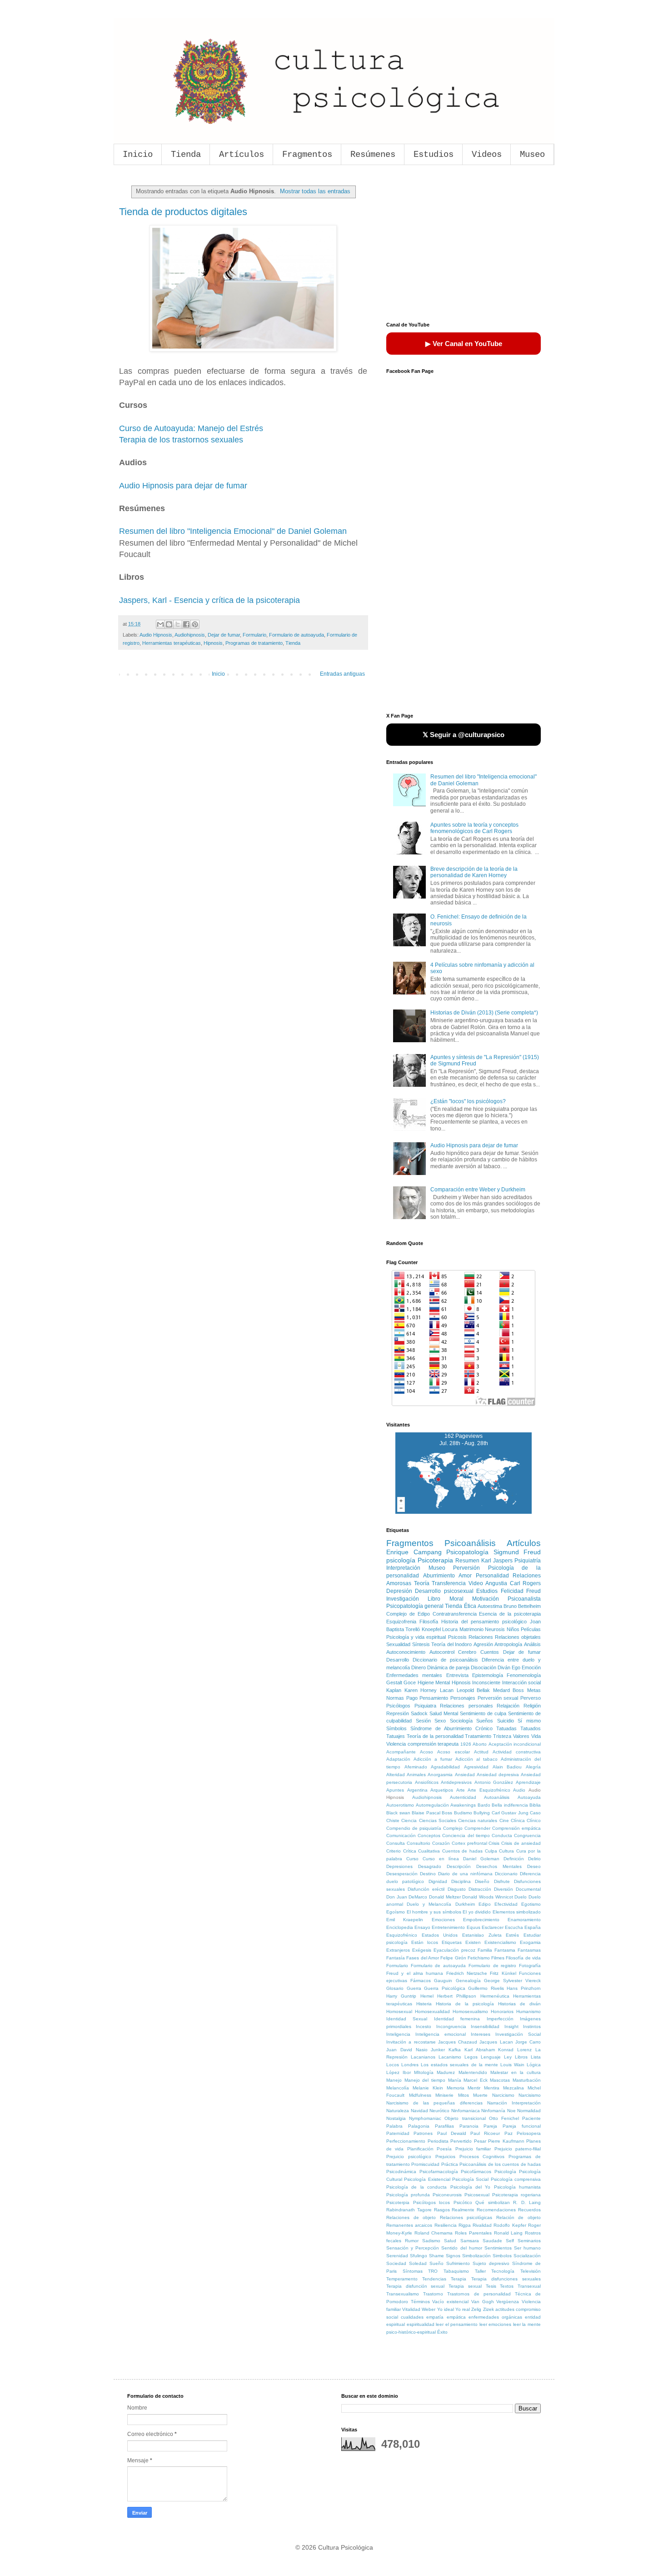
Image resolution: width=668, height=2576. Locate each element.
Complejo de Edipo (408, 1614)
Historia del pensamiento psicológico (484, 1622)
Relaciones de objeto (411, 2217)
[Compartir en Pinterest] (195, 624)
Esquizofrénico (402, 1935)
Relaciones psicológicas (466, 2217)
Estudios (434, 155)
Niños (513, 1629)
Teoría (422, 1583)
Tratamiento (478, 1736)
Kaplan (394, 1690)
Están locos (425, 1942)
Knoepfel (431, 1629)
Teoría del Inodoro (451, 1644)
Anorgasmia (440, 1775)
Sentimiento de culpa (483, 1713)
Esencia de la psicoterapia (510, 1614)
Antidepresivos (456, 1782)
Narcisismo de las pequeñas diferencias (434, 2103)
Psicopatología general (415, 1606)
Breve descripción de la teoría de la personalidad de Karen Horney (474, 872)
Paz (508, 2133)
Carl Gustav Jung (510, 1813)
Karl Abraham (480, 2050)
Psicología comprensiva (516, 2179)
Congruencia (527, 1835)
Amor (465, 1576)
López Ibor (399, 2072)
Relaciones (481, 1637)
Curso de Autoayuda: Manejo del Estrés (191, 428)
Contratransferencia (455, 1614)
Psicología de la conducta (416, 2187)
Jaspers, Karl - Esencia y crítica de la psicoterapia (209, 600)
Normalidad (529, 2111)
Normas (395, 1698)
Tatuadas (506, 1728)
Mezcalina (513, 2088)
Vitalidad (411, 2309)
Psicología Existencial (427, 2179)
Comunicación (401, 1835)
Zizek (489, 2309)
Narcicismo (503, 2095)
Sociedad (396, 2263)
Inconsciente (486, 1682)
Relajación (508, 1706)
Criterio (394, 1851)
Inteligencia (398, 2034)
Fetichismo (479, 1958)
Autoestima (490, 1606)
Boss (447, 1813)
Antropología (508, 1644)
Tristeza (502, 1736)
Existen (473, 1942)
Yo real (463, 2309)
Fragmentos (307, 155)
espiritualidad (421, 2324)
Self (510, 2241)
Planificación (420, 2149)
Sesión (423, 1721)
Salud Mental (444, 1713)
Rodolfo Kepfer (510, 2225)
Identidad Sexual (407, 2019)
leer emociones (496, 2324)
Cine (504, 1820)
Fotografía (530, 1966)
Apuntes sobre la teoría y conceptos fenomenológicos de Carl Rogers (474, 828)
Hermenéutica (495, 1996)
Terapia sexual (465, 2286)
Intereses (481, 2034)
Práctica (450, 2164)
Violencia (396, 1744)
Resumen (467, 1561)
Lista (536, 2057)
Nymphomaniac (425, 2118)
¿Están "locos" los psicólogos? (468, 1101)
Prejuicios (445, 2157)
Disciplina (461, 1881)
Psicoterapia (435, 1560)
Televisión (531, 2271)
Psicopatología (467, 1552)
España (533, 1927)
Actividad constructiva (517, 1752)
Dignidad (438, 1881)
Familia (485, 1950)
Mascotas (500, 2080)
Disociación (484, 1667)
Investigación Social (518, 2034)
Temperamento (402, 2279)
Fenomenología (524, 1675)
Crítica (410, 1851)
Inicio (138, 155)
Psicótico (463, 2202)
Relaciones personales (466, 1706)
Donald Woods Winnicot (487, 1897)
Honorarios (502, 2011)
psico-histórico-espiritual (411, 2332)
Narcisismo (530, 2095)
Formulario (254, 635)
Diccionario (506, 1874)
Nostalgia (396, 2118)
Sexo (440, 1721)
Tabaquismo (456, 2271)
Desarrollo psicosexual (444, 1591)
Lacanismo (450, 2057)
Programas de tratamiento (254, 643)
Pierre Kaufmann (506, 2141)
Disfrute (502, 1881)
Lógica (534, 2065)
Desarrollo (398, 1660)
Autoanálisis (497, 1797)
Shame (436, 2256)
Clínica (518, 1820)
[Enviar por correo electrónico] (160, 624)
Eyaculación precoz (454, 1950)
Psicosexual (477, 2195)
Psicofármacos (476, 2172)
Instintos (532, 2026)
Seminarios (529, 2241)
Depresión (399, 1591)
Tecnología (503, 2271)
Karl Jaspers (497, 1561)
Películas (531, 1629)
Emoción (531, 1667)
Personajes (463, 1698)
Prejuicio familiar (473, 2149)
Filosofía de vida (523, 1958)
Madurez (446, 2072)
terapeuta (448, 1744)
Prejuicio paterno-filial (518, 2149)
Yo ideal (446, 2309)
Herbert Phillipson (457, 1996)
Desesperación (402, 1874)
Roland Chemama (434, 2233)
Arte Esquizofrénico (489, 1790)
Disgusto (457, 1889)
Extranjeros (398, 1950)
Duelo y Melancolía (429, 1904)
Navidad (419, 2111)
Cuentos (490, 1652)
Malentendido (473, 2072)
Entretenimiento (448, 1927)
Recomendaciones (496, 2210)
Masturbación (527, 2080)
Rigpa (465, 2225)
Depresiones (399, 1866)
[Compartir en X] (178, 624)
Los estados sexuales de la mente (459, 2065)
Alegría (533, 1767)
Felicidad (512, 1591)
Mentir (474, 2088)
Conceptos (429, 1835)
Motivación (486, 1599)
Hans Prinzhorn (524, 1988)
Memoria (456, 2088)
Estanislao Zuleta (482, 1935)
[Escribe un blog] (169, 624)
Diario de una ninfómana (465, 1874)
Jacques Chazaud (458, 2042)
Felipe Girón (453, 1958)
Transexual (529, 2286)
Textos (507, 2286)
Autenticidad (463, 1797)
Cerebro (467, 1652)
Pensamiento (434, 1698)
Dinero (419, 1667)
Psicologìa (505, 2172)
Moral (456, 1599)
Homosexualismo (470, 2011)
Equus (474, 1927)
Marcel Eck (476, 2080)
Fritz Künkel (503, 1973)
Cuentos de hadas (462, 1851)
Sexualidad (398, 1644)
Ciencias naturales (478, 1820)
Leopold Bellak (474, 1690)
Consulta (396, 1843)
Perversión (466, 1568)
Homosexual (399, 2011)
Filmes (498, 1958)
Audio (519, 1790)
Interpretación (403, 1568)
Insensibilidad (485, 2026)
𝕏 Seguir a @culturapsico (464, 735)
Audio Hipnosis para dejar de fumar (183, 486)
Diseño (482, 1881)
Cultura (506, 1851)
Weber (429, 2309)
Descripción (459, 1866)
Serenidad (397, 2256)
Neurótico (439, 2111)
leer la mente (527, 2324)
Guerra (414, 1988)
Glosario (395, 1988)
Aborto (480, 1744)
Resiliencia (446, 2225)
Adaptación (398, 1759)
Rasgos (442, 2210)
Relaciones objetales (518, 1637)
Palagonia (419, 2126)
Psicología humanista (517, 2187)
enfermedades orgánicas (495, 2317)
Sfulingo (419, 2256)
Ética (470, 1606)
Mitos (464, 2095)
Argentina (417, 1790)
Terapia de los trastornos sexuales (181, 440)
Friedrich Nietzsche (467, 1973)
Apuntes (395, 1790)
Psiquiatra (425, 1706)
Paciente (531, 2118)
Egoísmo (396, 1912)
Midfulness (420, 2095)
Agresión (483, 1644)
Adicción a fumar (433, 1759)
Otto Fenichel (504, 2118)
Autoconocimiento (406, 1652)
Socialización (527, 2256)
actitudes (505, 2309)
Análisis (532, 1644)
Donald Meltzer (445, 1897)
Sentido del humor (461, 2248)
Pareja (490, 2126)
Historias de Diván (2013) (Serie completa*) (484, 1013)
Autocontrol (442, 1652)
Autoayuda (529, 1797)
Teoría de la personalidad (435, 1736)
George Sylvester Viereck (512, 1981)
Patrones (423, 2133)
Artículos (242, 155)
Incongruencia (451, 2026)
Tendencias (434, 2279)
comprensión (422, 1744)
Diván (504, 1667)
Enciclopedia (400, 1927)
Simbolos (502, 2256)
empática (456, 2317)
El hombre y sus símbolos (434, 1912)
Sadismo (431, 2241)
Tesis (491, 2286)
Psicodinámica (401, 2172)
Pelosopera (529, 2133)
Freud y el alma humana (415, 1973)
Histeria (424, 2004)
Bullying (482, 1813)
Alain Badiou (507, 1767)
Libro (434, 1599)
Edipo (485, 1904)
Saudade (492, 2241)
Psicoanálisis (470, 1543)
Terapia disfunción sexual (415, 2286)
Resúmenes (373, 155)
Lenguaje (491, 2057)
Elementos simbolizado (517, 1912)
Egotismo (531, 1904)
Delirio (534, 1859)
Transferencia (449, 1583)
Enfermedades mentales (414, 1675)
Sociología (461, 1721)
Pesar (480, 2141)
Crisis (494, 1843)
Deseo (534, 1866)
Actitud (481, 1752)
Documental (528, 1889)
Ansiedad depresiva (498, 1775)
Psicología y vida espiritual (416, 1637)
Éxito (442, 2332)
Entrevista (457, 1675)
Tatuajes (396, 1736)
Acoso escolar (453, 1752)
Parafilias (444, 2126)
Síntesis (421, 1644)
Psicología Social (470, 2179)
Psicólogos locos (432, 2202)
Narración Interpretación (514, 2103)
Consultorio (419, 1843)
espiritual (396, 2324)
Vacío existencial (450, 2302)
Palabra (394, 2126)
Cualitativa (429, 1851)
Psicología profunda (408, 2195)
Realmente (463, 2210)
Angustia (496, 1583)
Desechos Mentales (499, 1866)
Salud (450, 2241)
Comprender (477, 1828)
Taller (480, 2271)
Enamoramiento (524, 1920)
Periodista (438, 2141)
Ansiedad (465, 1775)
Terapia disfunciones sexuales (506, 2279)
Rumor (412, 2241)
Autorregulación (432, 1805)
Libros (521, 2057)
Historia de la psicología (465, 2004)
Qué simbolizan (493, 2202)
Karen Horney (421, 1690)
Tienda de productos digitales (183, 212)
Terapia (459, 2279)
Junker (438, 2050)
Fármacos (421, 1981)
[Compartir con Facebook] (186, 624)
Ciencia (409, 1820)
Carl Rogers (526, 1583)
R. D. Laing (527, 2202)
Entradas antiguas (342, 674)
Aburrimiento (439, 1576)
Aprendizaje (528, 1782)
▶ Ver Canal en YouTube (464, 344)
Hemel (427, 1996)
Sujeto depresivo (491, 2263)
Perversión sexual (498, 1698)
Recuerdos (529, 2210)
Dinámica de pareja (448, 1667)
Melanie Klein (428, 2088)
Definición (514, 1859)
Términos (420, 2302)
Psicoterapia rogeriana (516, 2195)
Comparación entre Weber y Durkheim (478, 1190)
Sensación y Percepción (413, 2248)
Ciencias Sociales (438, 1820)
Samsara (470, 2241)
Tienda (186, 155)
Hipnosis (213, 643)
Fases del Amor (423, 1958)
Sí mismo (529, 1721)
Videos (487, 155)
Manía (455, 2080)
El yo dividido (477, 1912)
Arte (461, 1790)
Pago (412, 1698)
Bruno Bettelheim (522, 1606)
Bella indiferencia (510, 1805)
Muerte (480, 2095)
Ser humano (527, 2248)
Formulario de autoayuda (297, 635)
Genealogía (468, 1981)
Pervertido (461, 2141)
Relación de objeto (518, 2217)
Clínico (534, 1820)
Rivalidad (482, 2225)
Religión (532, 1706)
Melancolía (398, 2088)
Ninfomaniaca (466, 2111)
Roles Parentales (473, 2233)
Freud (533, 1591)
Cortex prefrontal (469, 1843)
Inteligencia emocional (441, 2034)
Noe (511, 2111)
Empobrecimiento (481, 1920)
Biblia (535, 1805)
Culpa (491, 1851)
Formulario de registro (492, 1966)
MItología (424, 2072)
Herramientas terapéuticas (172, 643)
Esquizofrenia (401, 1622)
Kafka (455, 2050)
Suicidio (506, 1721)
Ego (516, 1667)
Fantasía (396, 1958)
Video (476, 1583)
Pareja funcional (522, 2126)
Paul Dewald (452, 2133)
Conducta (502, 1835)
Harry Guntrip (401, 1996)
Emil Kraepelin (405, 1920)
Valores (521, 1736)
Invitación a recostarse (411, 2042)
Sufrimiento (458, 2263)
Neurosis (495, 1629)
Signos (453, 2256)
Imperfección (500, 2019)
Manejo (394, 2080)
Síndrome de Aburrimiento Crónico (451, 1728)
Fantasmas (529, 1950)
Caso (535, 1813)
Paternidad (398, 2133)
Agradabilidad (445, 1767)
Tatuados (531, 1728)
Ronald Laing (508, 2233)
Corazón (441, 1843)
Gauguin (443, 1981)
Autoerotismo (400, 1805)
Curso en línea (441, 1859)
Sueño (436, 2263)
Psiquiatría (528, 1561)
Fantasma (505, 1950)
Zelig (476, 2309)
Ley (508, 2057)
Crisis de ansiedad (521, 1843)
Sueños (485, 1721)
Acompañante (401, 1752)
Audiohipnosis (190, 635)
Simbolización (476, 2256)
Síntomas (413, 2271)
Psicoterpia (398, 2202)
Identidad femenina (457, 2019)
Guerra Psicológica (445, 1988)
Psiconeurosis (447, 2195)
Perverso (531, 1698)
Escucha (514, 1927)
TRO (433, 2271)
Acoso (426, 1752)
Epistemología (488, 1675)
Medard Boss (509, 1690)
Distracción (480, 1889)
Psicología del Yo (471, 2187)
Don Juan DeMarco (407, 1897)
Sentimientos (498, 2248)
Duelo (521, 1897)
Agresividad (476, 1767)
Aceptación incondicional (515, 1744)
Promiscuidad (425, 2164)
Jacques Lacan (496, 2042)
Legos (471, 2057)
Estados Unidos (440, 1935)
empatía (435, 2317)
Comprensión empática (516, 1828)
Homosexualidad (432, 2011)
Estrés (512, 1935)
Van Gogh (483, 2302)
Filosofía (429, 1622)
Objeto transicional (465, 2118)
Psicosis (457, 1637)
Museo (532, 155)
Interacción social (521, 1682)
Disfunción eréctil (426, 1889)
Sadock (419, 1713)
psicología (401, 1560)
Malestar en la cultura (516, 2072)
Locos (393, 2065)
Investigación (403, 1599)
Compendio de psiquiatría (414, 1828)
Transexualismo (403, 2294)
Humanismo (528, 2011)
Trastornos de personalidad (479, 2294)
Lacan (447, 1690)
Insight (511, 2026)
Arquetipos (442, 1790)
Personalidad (492, 1576)
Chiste (393, 1820)
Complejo (453, 1828)
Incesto (424, 2026)
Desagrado (430, 1866)
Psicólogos (398, 1706)
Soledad (418, 2263)
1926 (466, 1744)
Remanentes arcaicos (409, 2225)
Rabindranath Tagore (409, 2210)
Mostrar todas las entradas (315, 191)
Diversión (503, 1889)
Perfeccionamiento (406, 2141)
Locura (450, 1629)
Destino (428, 1874)
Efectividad (506, 1904)
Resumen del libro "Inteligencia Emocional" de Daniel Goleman (233, 531)
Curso (412, 1859)
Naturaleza (398, 2111)
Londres (410, 2065)
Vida (536, 1736)
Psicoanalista (524, 1599)
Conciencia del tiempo (466, 1835)
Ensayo (422, 1927)
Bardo (484, 1805)
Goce (410, 1682)
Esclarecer (493, 1927)
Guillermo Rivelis (486, 1988)
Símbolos (396, 1728)
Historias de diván (519, 2004)
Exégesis (422, 1950)
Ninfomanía (493, 2111)
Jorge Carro (528, 2042)
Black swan (398, 1813)
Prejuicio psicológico (409, 2157)
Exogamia (530, 1942)
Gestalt (394, 1682)
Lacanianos (423, 2057)
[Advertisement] (464, 245)
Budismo (463, 1813)
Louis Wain (512, 2065)
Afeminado (416, 1767)
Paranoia (469, 2126)
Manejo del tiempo (425, 2080)
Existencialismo (500, 1942)
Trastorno (433, 2294)
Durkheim (465, 1904)
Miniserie (444, 2095)
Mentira (492, 2088)
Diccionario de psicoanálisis (445, 1660)
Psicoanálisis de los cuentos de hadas (500, 2164)
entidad (533, 2317)
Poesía (444, 2149)
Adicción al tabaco (476, 1759)
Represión (398, 1713)
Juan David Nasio (407, 2050)
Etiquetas (452, 1942)
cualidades (412, 2317)
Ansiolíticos (427, 1782)
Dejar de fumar (224, 635)
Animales (416, 1775)
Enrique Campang (414, 1552)
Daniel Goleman (481, 1859)
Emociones (443, 1920)
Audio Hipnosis (156, 635)
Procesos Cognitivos (482, 2157)
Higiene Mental (434, 1682)
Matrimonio (471, 1629)
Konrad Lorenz (515, 2050)
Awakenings (463, 1805)
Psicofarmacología (439, 2172)
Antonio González (494, 1782)
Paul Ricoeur (485, 2133)
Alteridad (396, 1775)
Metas (534, 1690)
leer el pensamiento (457, 2324)
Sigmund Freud (517, 1552)
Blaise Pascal (426, 1813)
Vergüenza (508, 2302)
